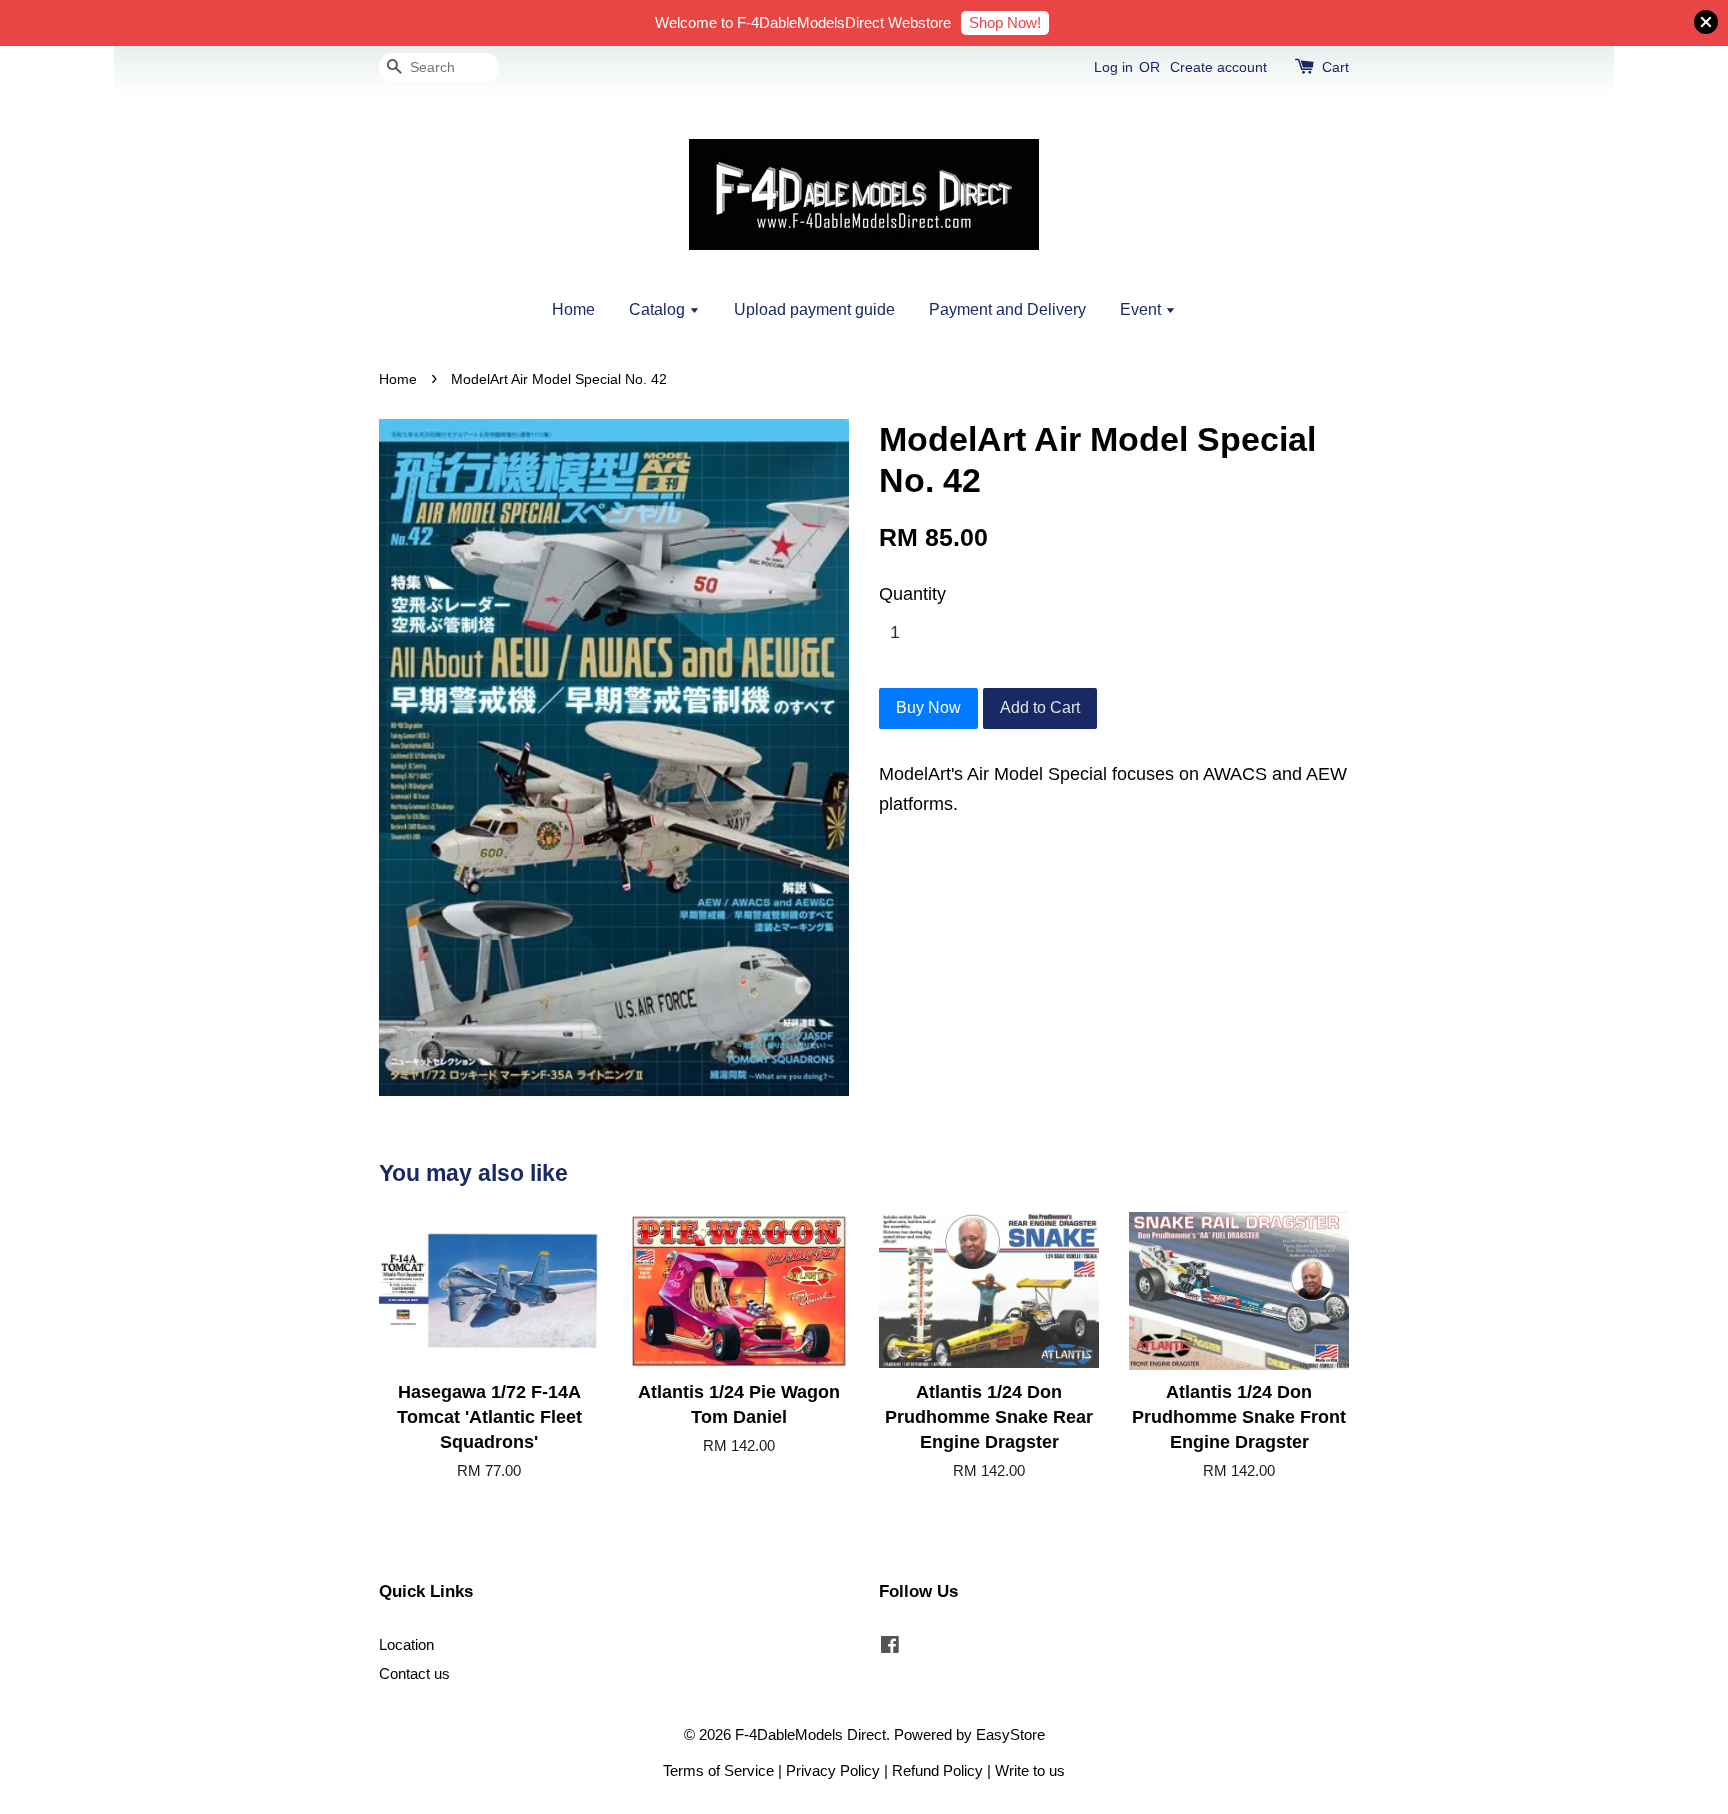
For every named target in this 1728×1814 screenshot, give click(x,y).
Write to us (1030, 1770)
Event (1142, 309)
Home (573, 309)
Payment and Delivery (1007, 309)
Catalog (659, 309)
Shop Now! (1005, 22)
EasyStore (1010, 1734)
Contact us (414, 1673)
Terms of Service (718, 1770)
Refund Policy (937, 1770)
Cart (1335, 67)
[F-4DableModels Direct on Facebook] (890, 1647)
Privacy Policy (833, 1770)
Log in (1113, 67)
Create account (1218, 67)
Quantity (912, 594)
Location (406, 1644)
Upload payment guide (814, 309)
